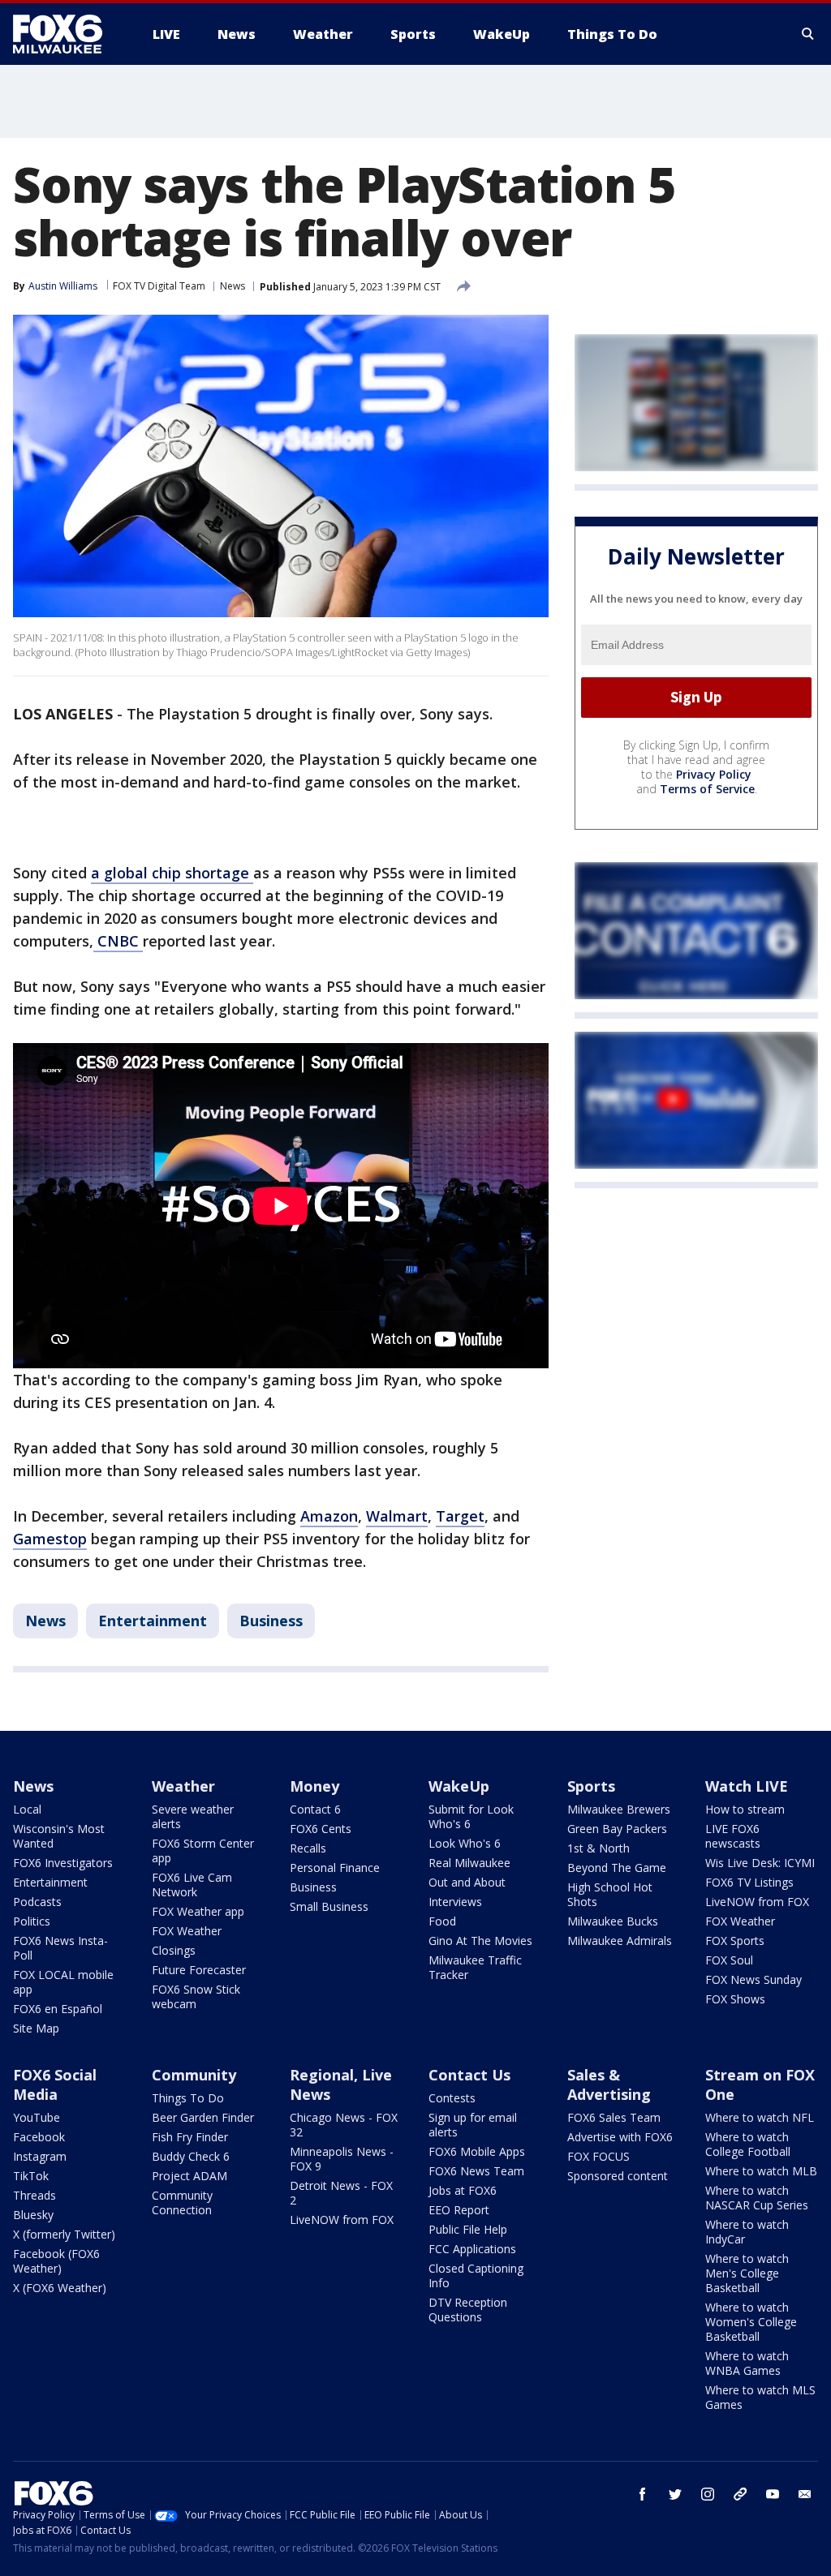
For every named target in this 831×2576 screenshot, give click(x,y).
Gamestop (50, 1539)
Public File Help (468, 2229)
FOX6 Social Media (55, 2084)
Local (27, 1809)
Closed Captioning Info (476, 2275)
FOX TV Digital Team (159, 286)
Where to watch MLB (761, 2171)
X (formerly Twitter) (64, 2234)
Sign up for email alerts (473, 2125)
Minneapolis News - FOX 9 (342, 2159)
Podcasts (37, 1902)
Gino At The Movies (480, 1941)
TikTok (31, 2176)
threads (740, 2494)
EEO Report (459, 2210)
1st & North (598, 1848)
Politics (32, 1921)
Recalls (308, 1848)
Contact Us (469, 2075)
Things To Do (188, 2098)
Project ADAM (189, 2176)
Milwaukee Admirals (620, 1941)
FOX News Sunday (753, 1979)
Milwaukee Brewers (619, 1809)
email (805, 2494)
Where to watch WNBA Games (747, 2363)
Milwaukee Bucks (613, 1921)
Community (194, 2075)
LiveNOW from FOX (757, 1902)
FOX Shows (735, 1999)
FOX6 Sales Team (614, 2117)
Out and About (467, 1882)
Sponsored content (618, 2176)
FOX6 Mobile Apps (477, 2151)
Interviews (455, 1902)
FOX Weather (187, 1931)
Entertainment (153, 1621)
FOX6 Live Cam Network (192, 1885)
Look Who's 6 (465, 1843)
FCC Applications (472, 2249)
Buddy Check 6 (191, 2156)
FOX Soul (729, 1960)
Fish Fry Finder (190, 2137)
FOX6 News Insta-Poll (60, 1948)
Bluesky (33, 2215)
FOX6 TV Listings (749, 1882)
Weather (183, 1786)
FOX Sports (735, 1941)
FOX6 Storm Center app (203, 1850)
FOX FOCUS (598, 2156)
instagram (708, 2494)
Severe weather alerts (193, 1816)
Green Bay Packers (617, 1829)
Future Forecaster (199, 1970)
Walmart (397, 1516)
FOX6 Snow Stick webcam (196, 1996)
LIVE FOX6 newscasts (733, 1836)
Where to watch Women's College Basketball (751, 2322)
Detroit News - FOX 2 (341, 2193)
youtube (773, 2494)
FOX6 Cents (321, 1829)
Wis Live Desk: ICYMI (760, 1863)
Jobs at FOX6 (463, 2190)
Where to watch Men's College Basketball (747, 2273)
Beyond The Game (617, 1868)
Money (314, 1786)
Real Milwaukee (469, 1863)
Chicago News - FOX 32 (344, 2125)
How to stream (745, 1809)
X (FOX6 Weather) (60, 2288)
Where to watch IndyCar (747, 2232)
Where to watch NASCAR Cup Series (757, 2198)
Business (271, 1621)
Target (460, 1516)
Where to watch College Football (748, 2144)
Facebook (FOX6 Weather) (56, 2261)
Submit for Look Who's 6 (471, 1816)
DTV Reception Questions (468, 2310)
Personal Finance (335, 1868)
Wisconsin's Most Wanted (59, 1836)
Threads (34, 2195)
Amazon (329, 1516)
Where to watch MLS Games (760, 2397)
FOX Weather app (198, 1911)
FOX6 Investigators (63, 1863)
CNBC (118, 941)
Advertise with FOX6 (620, 2137)
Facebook (39, 2137)
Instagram (40, 2156)
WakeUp (459, 1786)
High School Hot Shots (610, 1894)
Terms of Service (707, 789)
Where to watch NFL (760, 2117)
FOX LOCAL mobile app (63, 1982)
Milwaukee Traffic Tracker (475, 1967)
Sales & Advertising (609, 2084)
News (233, 286)
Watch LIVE (747, 1786)
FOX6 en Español (58, 2009)
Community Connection (182, 2202)
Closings (174, 1950)
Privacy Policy (714, 774)
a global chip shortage (172, 873)
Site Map (36, 2028)
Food (442, 1921)
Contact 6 (315, 1809)
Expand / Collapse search (808, 34)
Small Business (329, 1906)
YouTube (37, 2117)
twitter (675, 2494)
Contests (452, 2098)
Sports (591, 1786)
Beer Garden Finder (203, 2117)
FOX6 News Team (476, 2171)
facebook (643, 2494)
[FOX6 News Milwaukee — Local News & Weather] (67, 34)
